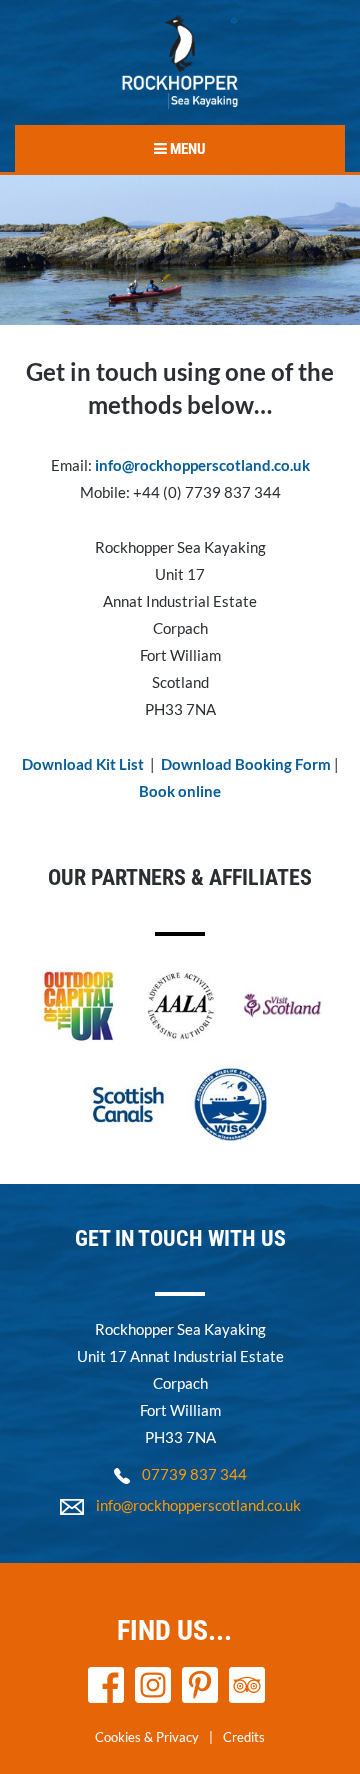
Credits (244, 1737)
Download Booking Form (247, 764)
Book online (180, 791)
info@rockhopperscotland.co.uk (202, 465)
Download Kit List (83, 764)
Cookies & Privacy (147, 1737)
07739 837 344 (194, 1474)
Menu (186, 149)
